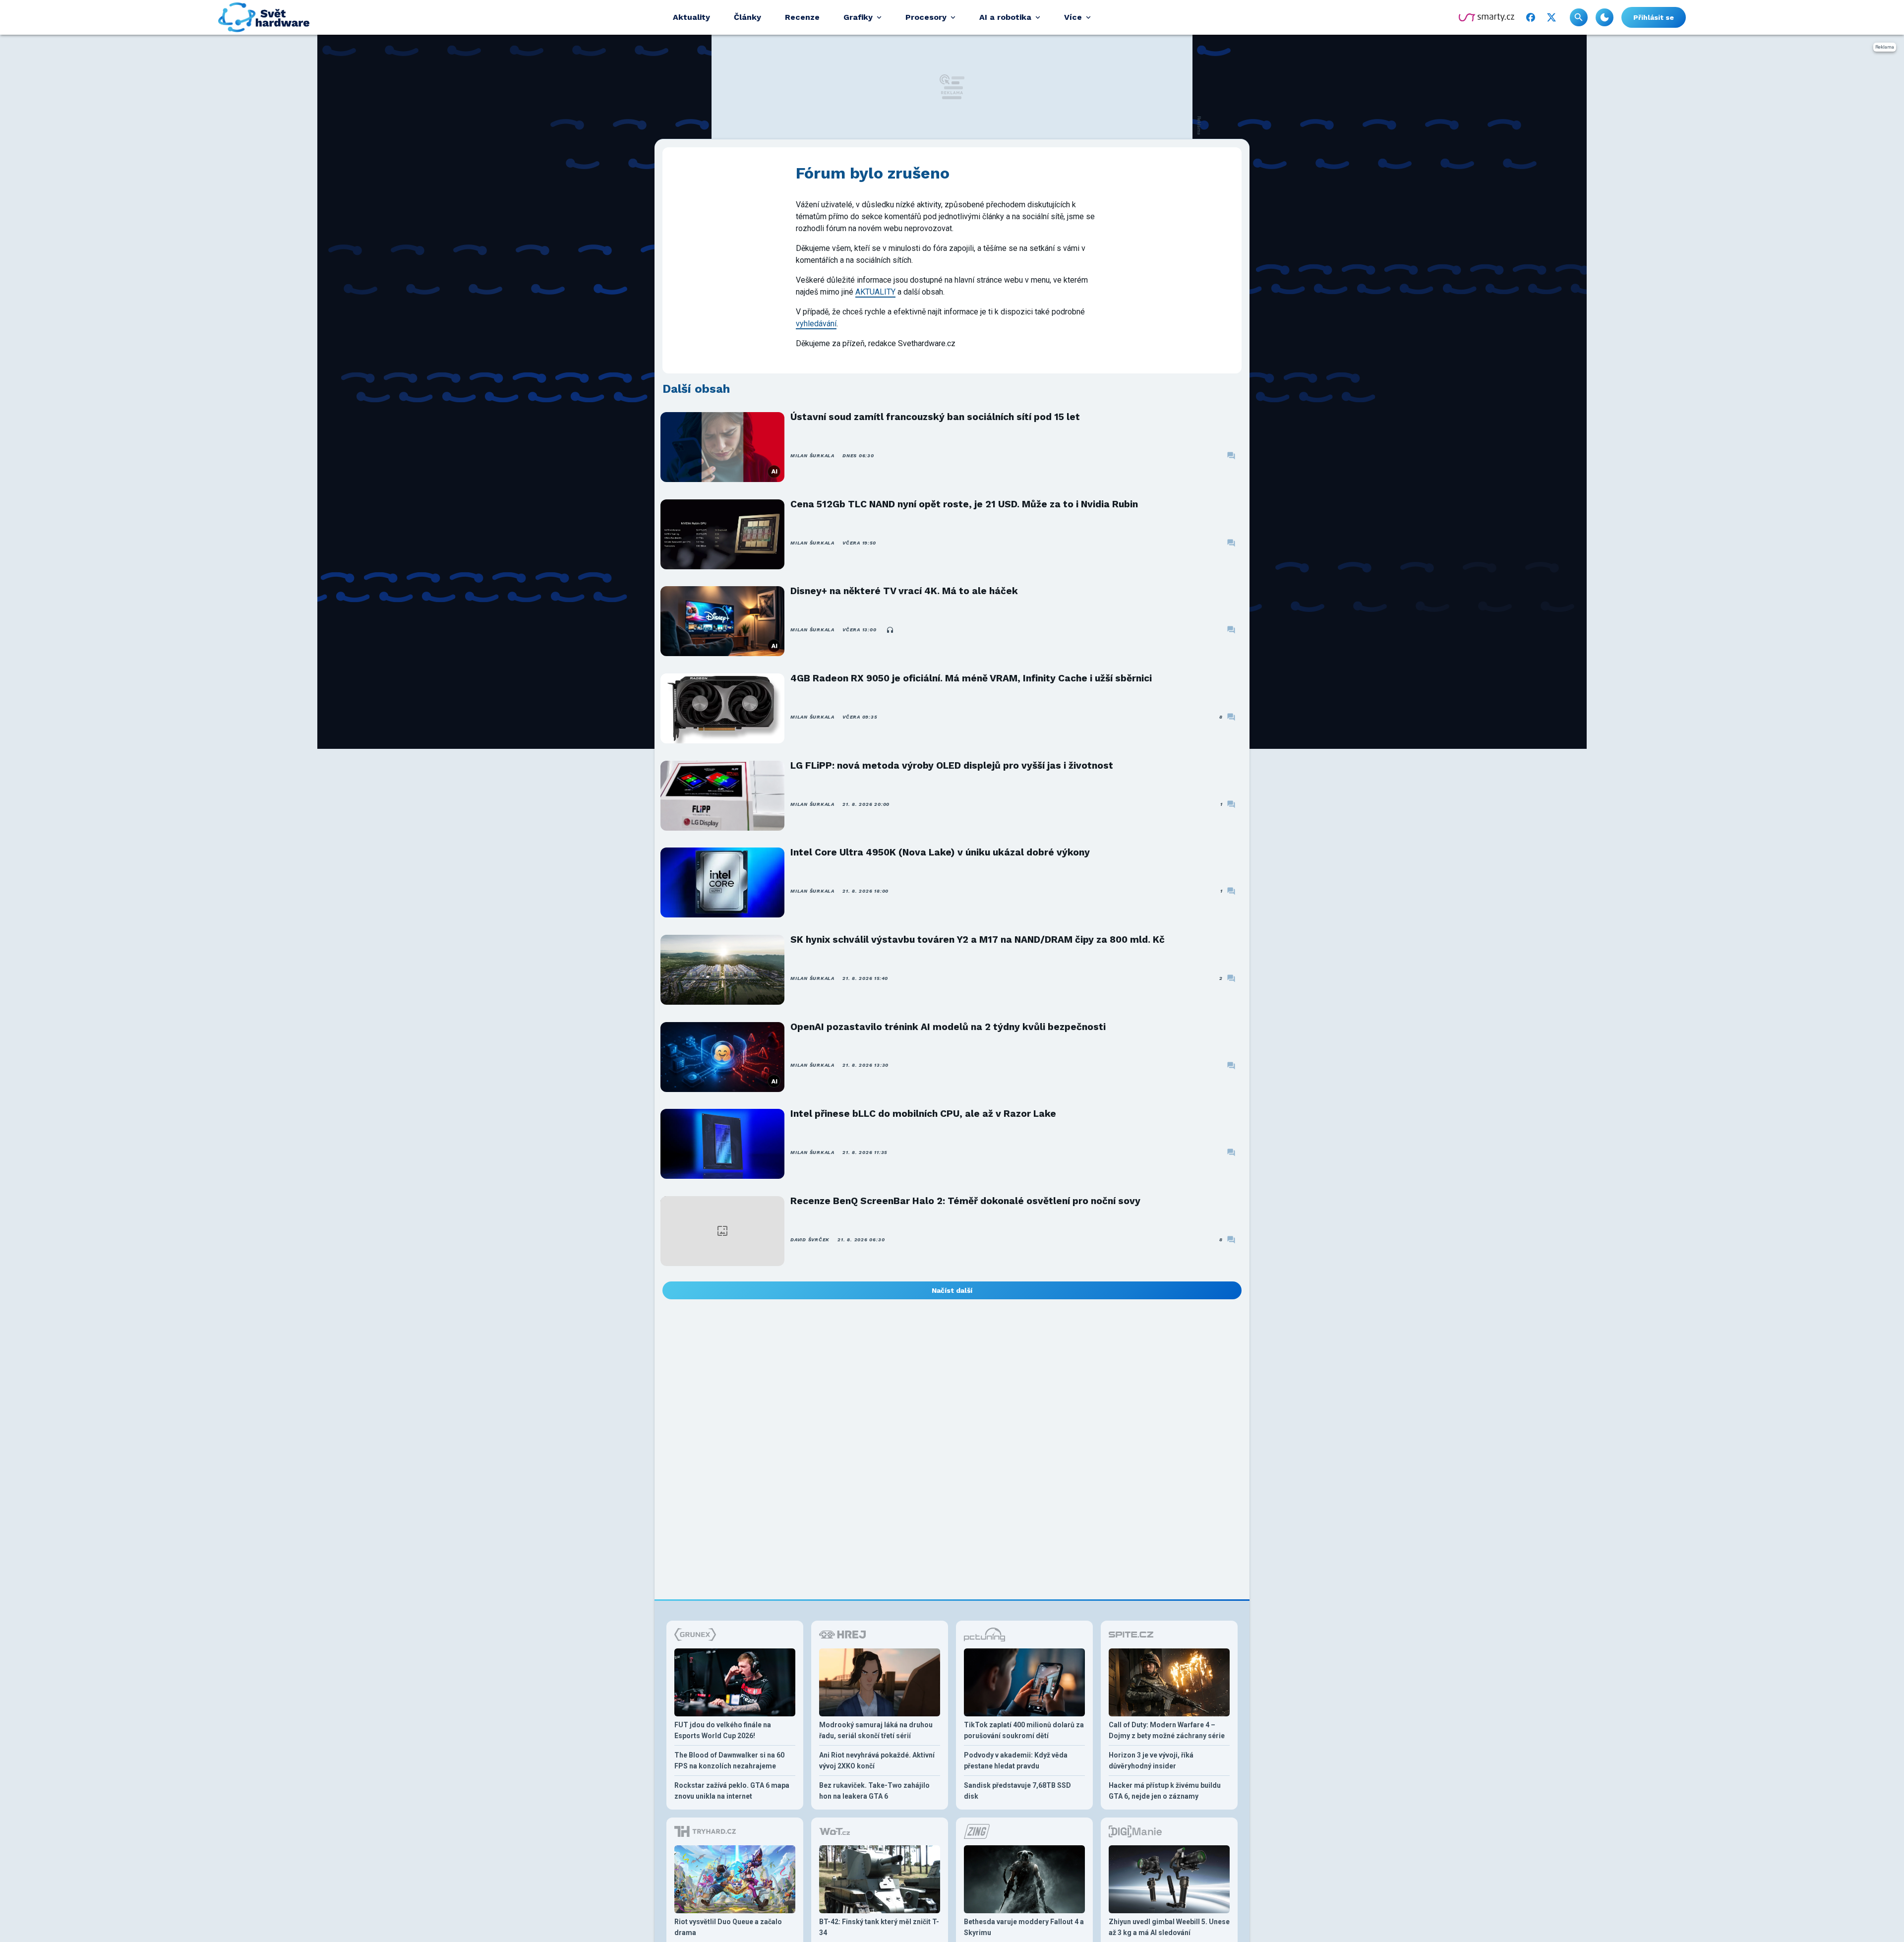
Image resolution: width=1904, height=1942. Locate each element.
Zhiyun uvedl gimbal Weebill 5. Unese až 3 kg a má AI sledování (1169, 1927)
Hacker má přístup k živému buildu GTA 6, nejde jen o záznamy (1165, 1791)
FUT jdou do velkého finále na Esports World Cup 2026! (723, 1730)
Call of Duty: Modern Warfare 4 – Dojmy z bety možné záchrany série (1167, 1730)
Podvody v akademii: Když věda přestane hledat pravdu (1016, 1760)
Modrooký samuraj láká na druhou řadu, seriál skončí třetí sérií (876, 1730)
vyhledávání (816, 324)
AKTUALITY (875, 292)
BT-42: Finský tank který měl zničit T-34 (879, 1927)
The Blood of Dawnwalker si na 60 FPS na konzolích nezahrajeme (729, 1760)
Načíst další (952, 1290)
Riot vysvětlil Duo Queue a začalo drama (728, 1927)
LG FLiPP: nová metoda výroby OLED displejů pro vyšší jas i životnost (952, 765)
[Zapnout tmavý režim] (1605, 17)
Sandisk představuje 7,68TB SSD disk (1017, 1791)
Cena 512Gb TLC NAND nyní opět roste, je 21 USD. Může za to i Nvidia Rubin (964, 504)
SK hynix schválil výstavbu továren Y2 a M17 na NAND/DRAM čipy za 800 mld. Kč (978, 940)
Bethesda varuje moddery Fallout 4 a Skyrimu (1024, 1927)
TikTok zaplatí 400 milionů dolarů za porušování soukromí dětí (1024, 1730)
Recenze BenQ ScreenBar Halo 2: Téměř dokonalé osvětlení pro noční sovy (965, 1201)
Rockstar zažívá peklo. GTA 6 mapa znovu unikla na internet (732, 1791)
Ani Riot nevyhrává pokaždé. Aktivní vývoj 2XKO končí (877, 1760)
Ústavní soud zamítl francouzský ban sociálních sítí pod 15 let (935, 417)
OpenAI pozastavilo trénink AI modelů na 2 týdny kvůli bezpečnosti (948, 1027)
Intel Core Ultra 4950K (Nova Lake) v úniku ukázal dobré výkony (940, 852)
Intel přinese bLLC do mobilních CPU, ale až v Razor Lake (923, 1114)
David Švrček (810, 1240)
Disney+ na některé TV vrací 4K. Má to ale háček (904, 591)
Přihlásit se (1654, 17)
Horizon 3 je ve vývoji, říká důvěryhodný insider (1151, 1760)
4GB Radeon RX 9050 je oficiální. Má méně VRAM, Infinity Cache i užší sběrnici (971, 678)
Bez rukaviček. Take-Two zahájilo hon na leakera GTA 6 (874, 1791)
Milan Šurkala (812, 455)
